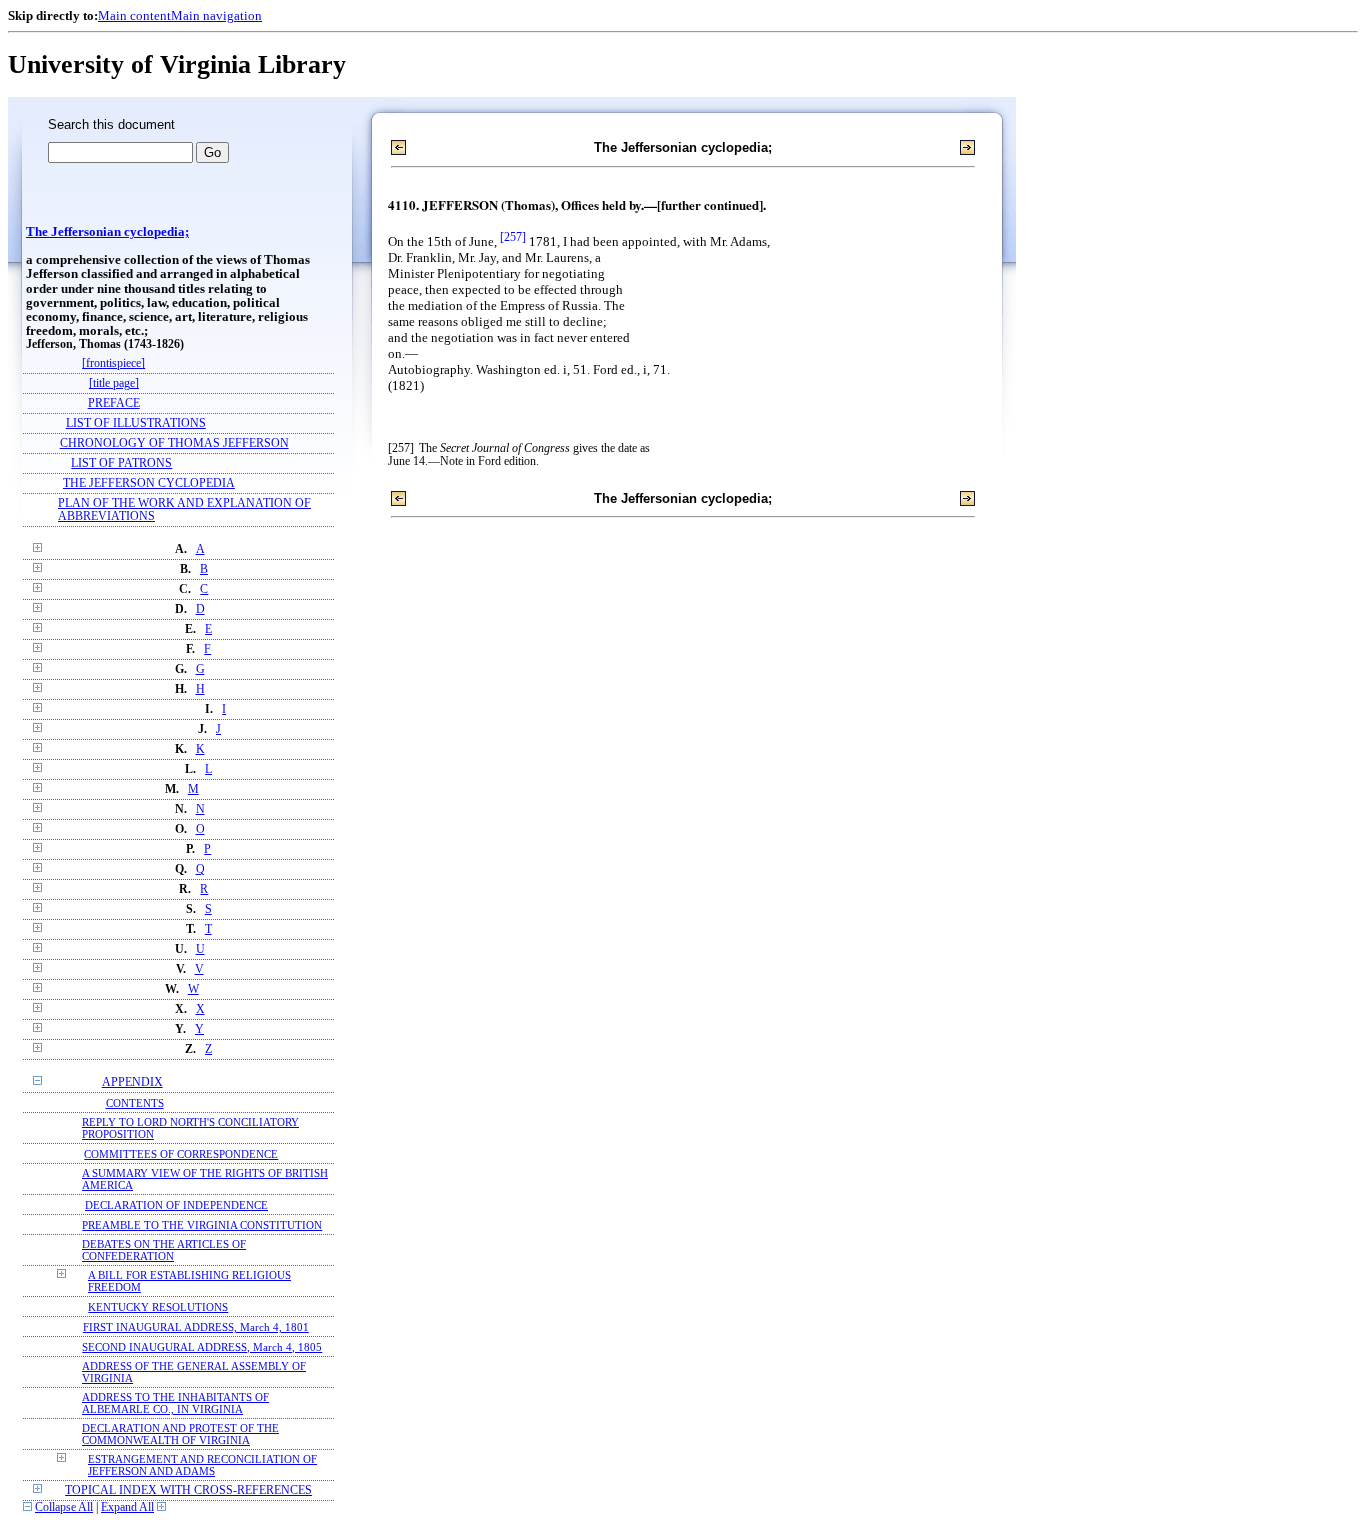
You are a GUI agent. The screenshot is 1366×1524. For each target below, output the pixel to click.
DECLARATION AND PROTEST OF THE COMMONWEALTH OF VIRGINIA (180, 1434)
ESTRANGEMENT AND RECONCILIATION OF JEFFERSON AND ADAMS (202, 1465)
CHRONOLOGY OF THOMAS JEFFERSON (174, 443)
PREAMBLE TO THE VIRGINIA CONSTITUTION (202, 1225)
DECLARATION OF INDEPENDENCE (176, 1205)
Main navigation (216, 15)
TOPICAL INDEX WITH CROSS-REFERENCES (188, 1490)
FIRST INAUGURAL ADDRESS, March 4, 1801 (196, 1327)
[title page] (114, 383)
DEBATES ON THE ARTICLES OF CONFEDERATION (164, 1250)
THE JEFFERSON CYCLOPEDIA (149, 483)
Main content (134, 15)
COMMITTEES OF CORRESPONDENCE (181, 1154)
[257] (513, 237)
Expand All (127, 1507)
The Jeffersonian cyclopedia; (107, 232)
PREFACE (114, 403)
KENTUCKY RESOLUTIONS (158, 1307)
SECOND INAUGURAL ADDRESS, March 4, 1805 (202, 1347)
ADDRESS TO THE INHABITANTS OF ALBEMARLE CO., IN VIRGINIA (175, 1403)
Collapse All (64, 1507)
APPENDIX (132, 1082)
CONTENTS (135, 1103)
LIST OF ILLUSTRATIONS (136, 423)
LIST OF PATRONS (121, 463)
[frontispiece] (113, 363)
